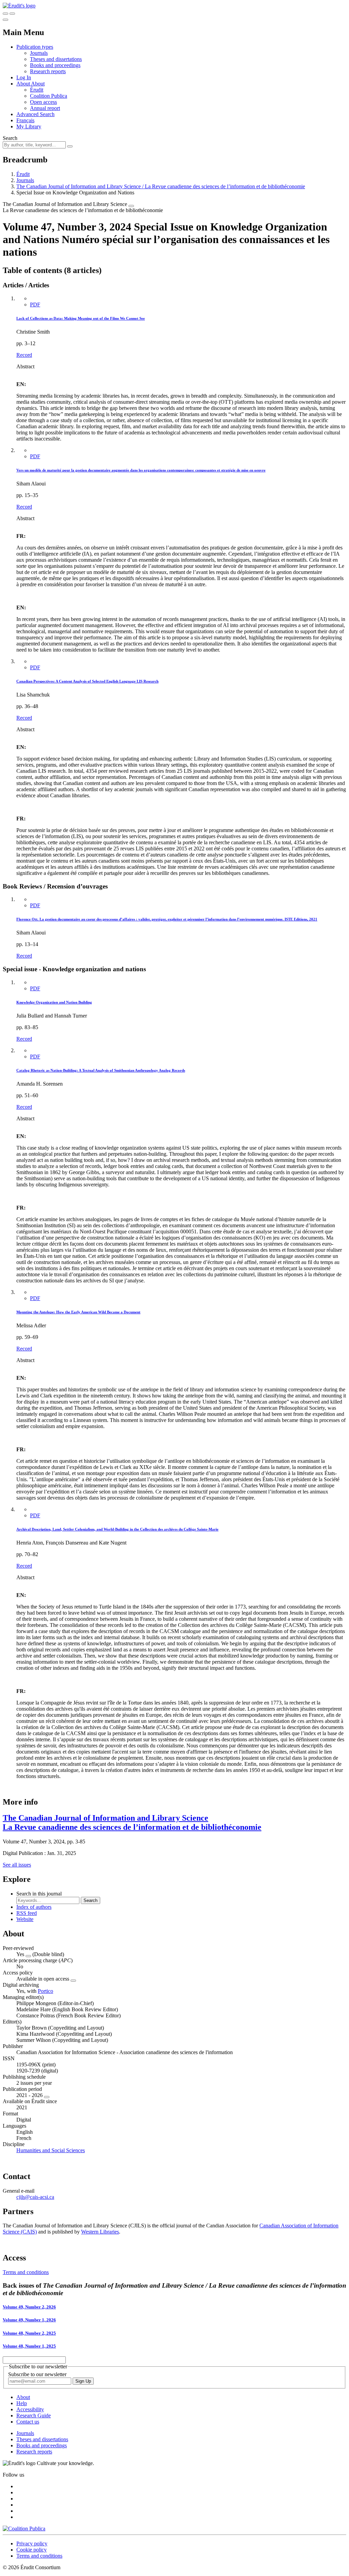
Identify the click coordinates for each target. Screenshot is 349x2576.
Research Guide (34, 2415)
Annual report (45, 108)
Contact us (28, 2422)
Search (10, 138)
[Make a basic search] (5, 14)
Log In (24, 77)
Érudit (37, 90)
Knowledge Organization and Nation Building (54, 1002)
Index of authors (34, 1907)
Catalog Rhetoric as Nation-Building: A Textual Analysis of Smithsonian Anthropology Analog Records (101, 1070)
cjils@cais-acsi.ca (35, 2197)
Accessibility (30, 2409)
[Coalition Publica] (24, 2529)
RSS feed (27, 1913)
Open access (43, 102)
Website (25, 1919)
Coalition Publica (49, 96)
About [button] (24, 84)
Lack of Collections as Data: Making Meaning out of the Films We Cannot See (81, 318)
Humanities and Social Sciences (51, 2150)
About (38, 84)
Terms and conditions (26, 2272)
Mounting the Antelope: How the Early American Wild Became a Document (78, 1312)
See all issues (17, 1865)
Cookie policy (32, 2550)
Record (24, 355)
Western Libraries (100, 2232)
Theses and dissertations (56, 59)
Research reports (48, 71)
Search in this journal (39, 1894)
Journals (39, 53)
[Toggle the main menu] (5, 20)
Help (22, 2403)
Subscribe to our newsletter (37, 2374)
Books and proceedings (55, 65)
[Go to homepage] (19, 6)
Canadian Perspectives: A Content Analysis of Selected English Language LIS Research (87, 681)
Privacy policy (32, 2543)
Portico (45, 1991)
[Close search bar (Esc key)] (12, 14)
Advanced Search (35, 114)
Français (25, 120)
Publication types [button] (35, 47)
